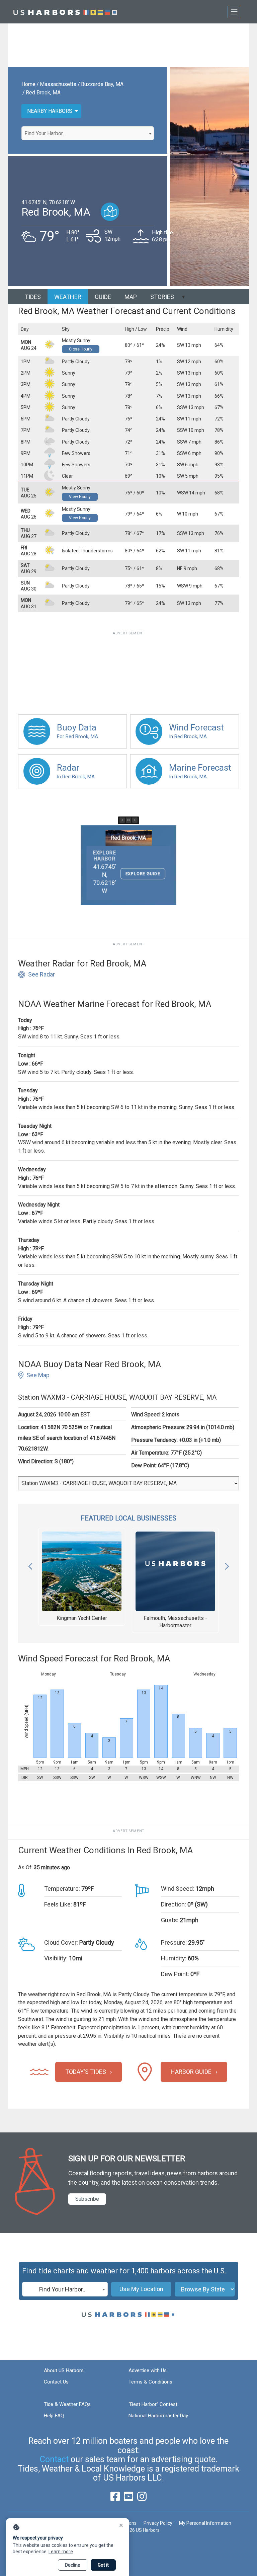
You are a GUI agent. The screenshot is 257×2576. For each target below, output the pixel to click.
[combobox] (88, 133)
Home (28, 84)
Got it (103, 2565)
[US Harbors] (65, 12)
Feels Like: (58, 1904)
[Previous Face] (122, 820)
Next (227, 1565)
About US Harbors (64, 2370)
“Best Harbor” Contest (153, 2404)
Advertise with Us (148, 2370)
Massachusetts (58, 84)
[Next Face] (135, 820)
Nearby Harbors (50, 111)
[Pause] (128, 820)
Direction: (174, 1904)
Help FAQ (54, 2416)
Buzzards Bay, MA (102, 84)
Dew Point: (175, 1974)
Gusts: (170, 1920)
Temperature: (62, 1889)
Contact (54, 2459)
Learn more (61, 2552)
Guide (103, 297)
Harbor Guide (191, 2072)
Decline (73, 2565)
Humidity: (174, 1958)
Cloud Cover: (61, 1942)
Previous (30, 1565)
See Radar (41, 974)
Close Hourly (81, 349)
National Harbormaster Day (158, 2416)
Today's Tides (86, 2072)
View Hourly (80, 497)
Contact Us (56, 2382)
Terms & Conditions (150, 2382)
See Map (38, 1375)
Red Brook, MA (43, 93)
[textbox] (88, 134)
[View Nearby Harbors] (110, 212)
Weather (68, 297)
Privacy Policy (158, 2523)
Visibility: (56, 1958)
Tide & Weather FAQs (67, 2404)
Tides (33, 297)
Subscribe (87, 2199)
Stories (162, 297)
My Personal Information (205, 2523)
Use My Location (141, 2289)
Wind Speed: (178, 1889)
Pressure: (174, 1942)
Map (131, 297)
